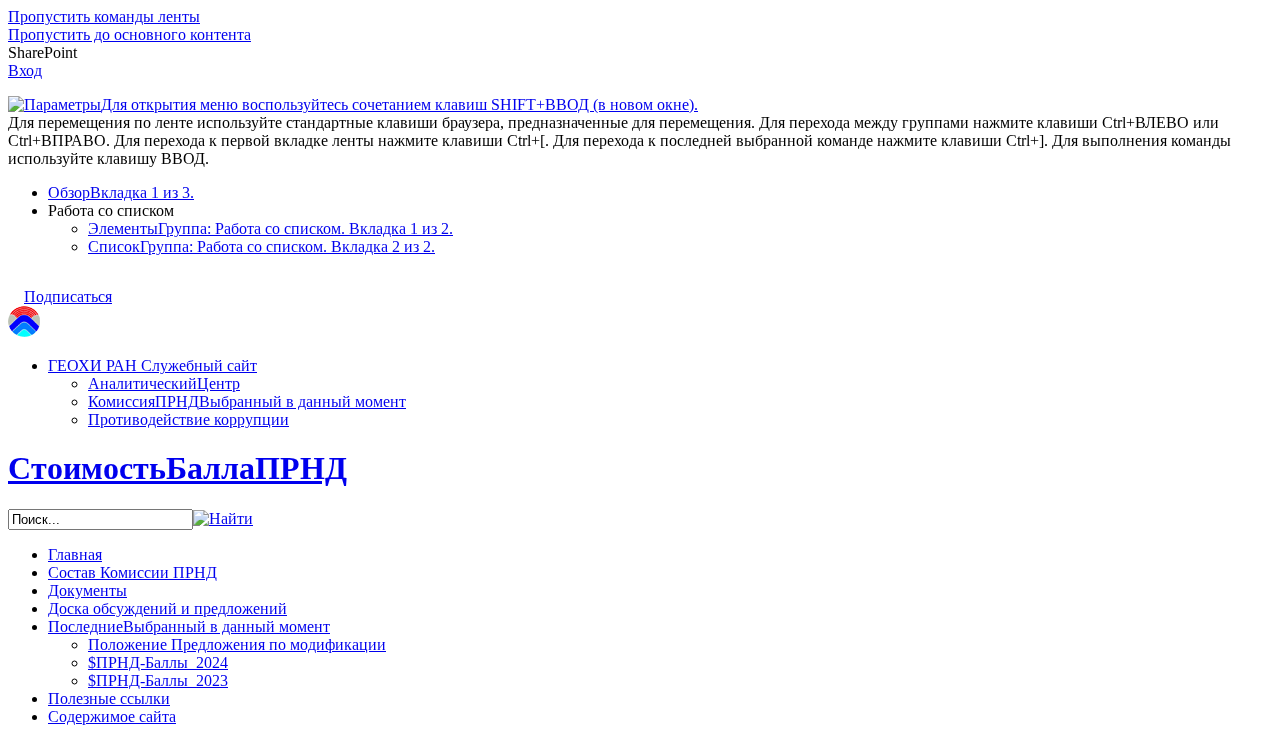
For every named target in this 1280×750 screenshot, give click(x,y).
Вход (25, 70)
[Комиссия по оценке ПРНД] (24, 331)
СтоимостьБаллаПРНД (177, 468)
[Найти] (223, 518)
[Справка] (717, 95)
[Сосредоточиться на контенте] (131, 287)
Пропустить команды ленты (104, 16)
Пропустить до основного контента (129, 34)
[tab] (660, 193)
